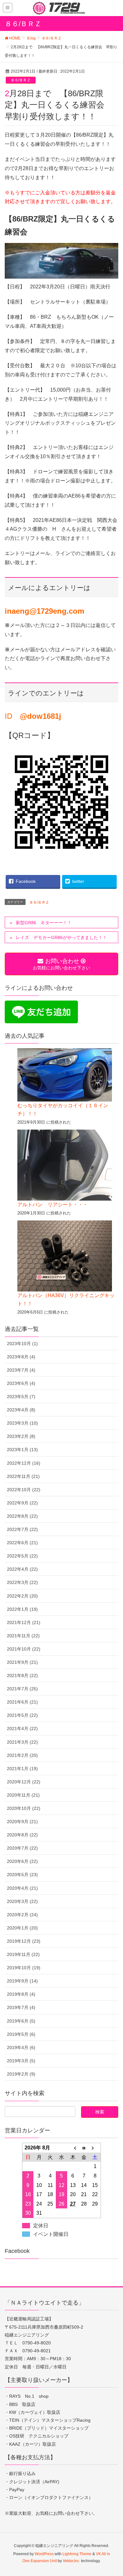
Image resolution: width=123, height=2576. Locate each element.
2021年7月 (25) (22, 1689)
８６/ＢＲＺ (21, 80)
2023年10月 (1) (22, 1344)
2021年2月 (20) (22, 1755)
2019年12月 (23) (24, 1941)
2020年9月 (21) (22, 1822)
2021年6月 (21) (22, 1702)
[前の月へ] (73, 2148)
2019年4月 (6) (21, 2047)
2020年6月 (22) (22, 1861)
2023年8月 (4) (21, 1357)
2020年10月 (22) (24, 1808)
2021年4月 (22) (22, 1728)
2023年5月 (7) (21, 1397)
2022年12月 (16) (24, 1463)
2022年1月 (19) (22, 1609)
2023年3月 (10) (22, 1423)
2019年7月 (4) (21, 2007)
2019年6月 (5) (21, 2021)
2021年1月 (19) (22, 1769)
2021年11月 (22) (23, 1636)
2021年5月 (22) (22, 1715)
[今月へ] (84, 2148)
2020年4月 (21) (22, 1888)
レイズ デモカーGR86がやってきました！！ (61, 937)
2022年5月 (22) (22, 1556)
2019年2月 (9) (21, 2074)
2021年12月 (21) (24, 1622)
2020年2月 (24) (22, 1915)
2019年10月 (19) (24, 1968)
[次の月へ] (95, 2148)
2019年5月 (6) (21, 2034)
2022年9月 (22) (22, 1503)
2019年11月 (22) (23, 1954)
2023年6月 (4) (21, 1383)
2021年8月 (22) (22, 1675)
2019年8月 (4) (21, 1994)
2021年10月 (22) (24, 1649)
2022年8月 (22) (22, 1516)
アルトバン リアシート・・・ (53, 1205)
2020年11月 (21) (23, 1795)
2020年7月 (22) (22, 1848)
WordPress (44, 2554)
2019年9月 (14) (22, 1981)
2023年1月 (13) (22, 1450)
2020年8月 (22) (22, 1835)
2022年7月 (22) (22, 1529)
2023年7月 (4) (21, 1370)
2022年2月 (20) (22, 1596)
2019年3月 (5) (21, 2061)
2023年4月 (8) (21, 1410)
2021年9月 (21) (22, 1662)
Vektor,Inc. (71, 2561)
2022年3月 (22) (22, 1582)
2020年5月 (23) (22, 1875)
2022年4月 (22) (22, 1569)
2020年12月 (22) (24, 1782)
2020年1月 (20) (22, 1928)
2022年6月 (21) (22, 1543)
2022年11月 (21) (23, 1476)
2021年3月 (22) (22, 1742)
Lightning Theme (77, 2554)
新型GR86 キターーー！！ (44, 923)
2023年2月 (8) (21, 1436)
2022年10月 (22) (24, 1490)
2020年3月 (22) (22, 1901)
